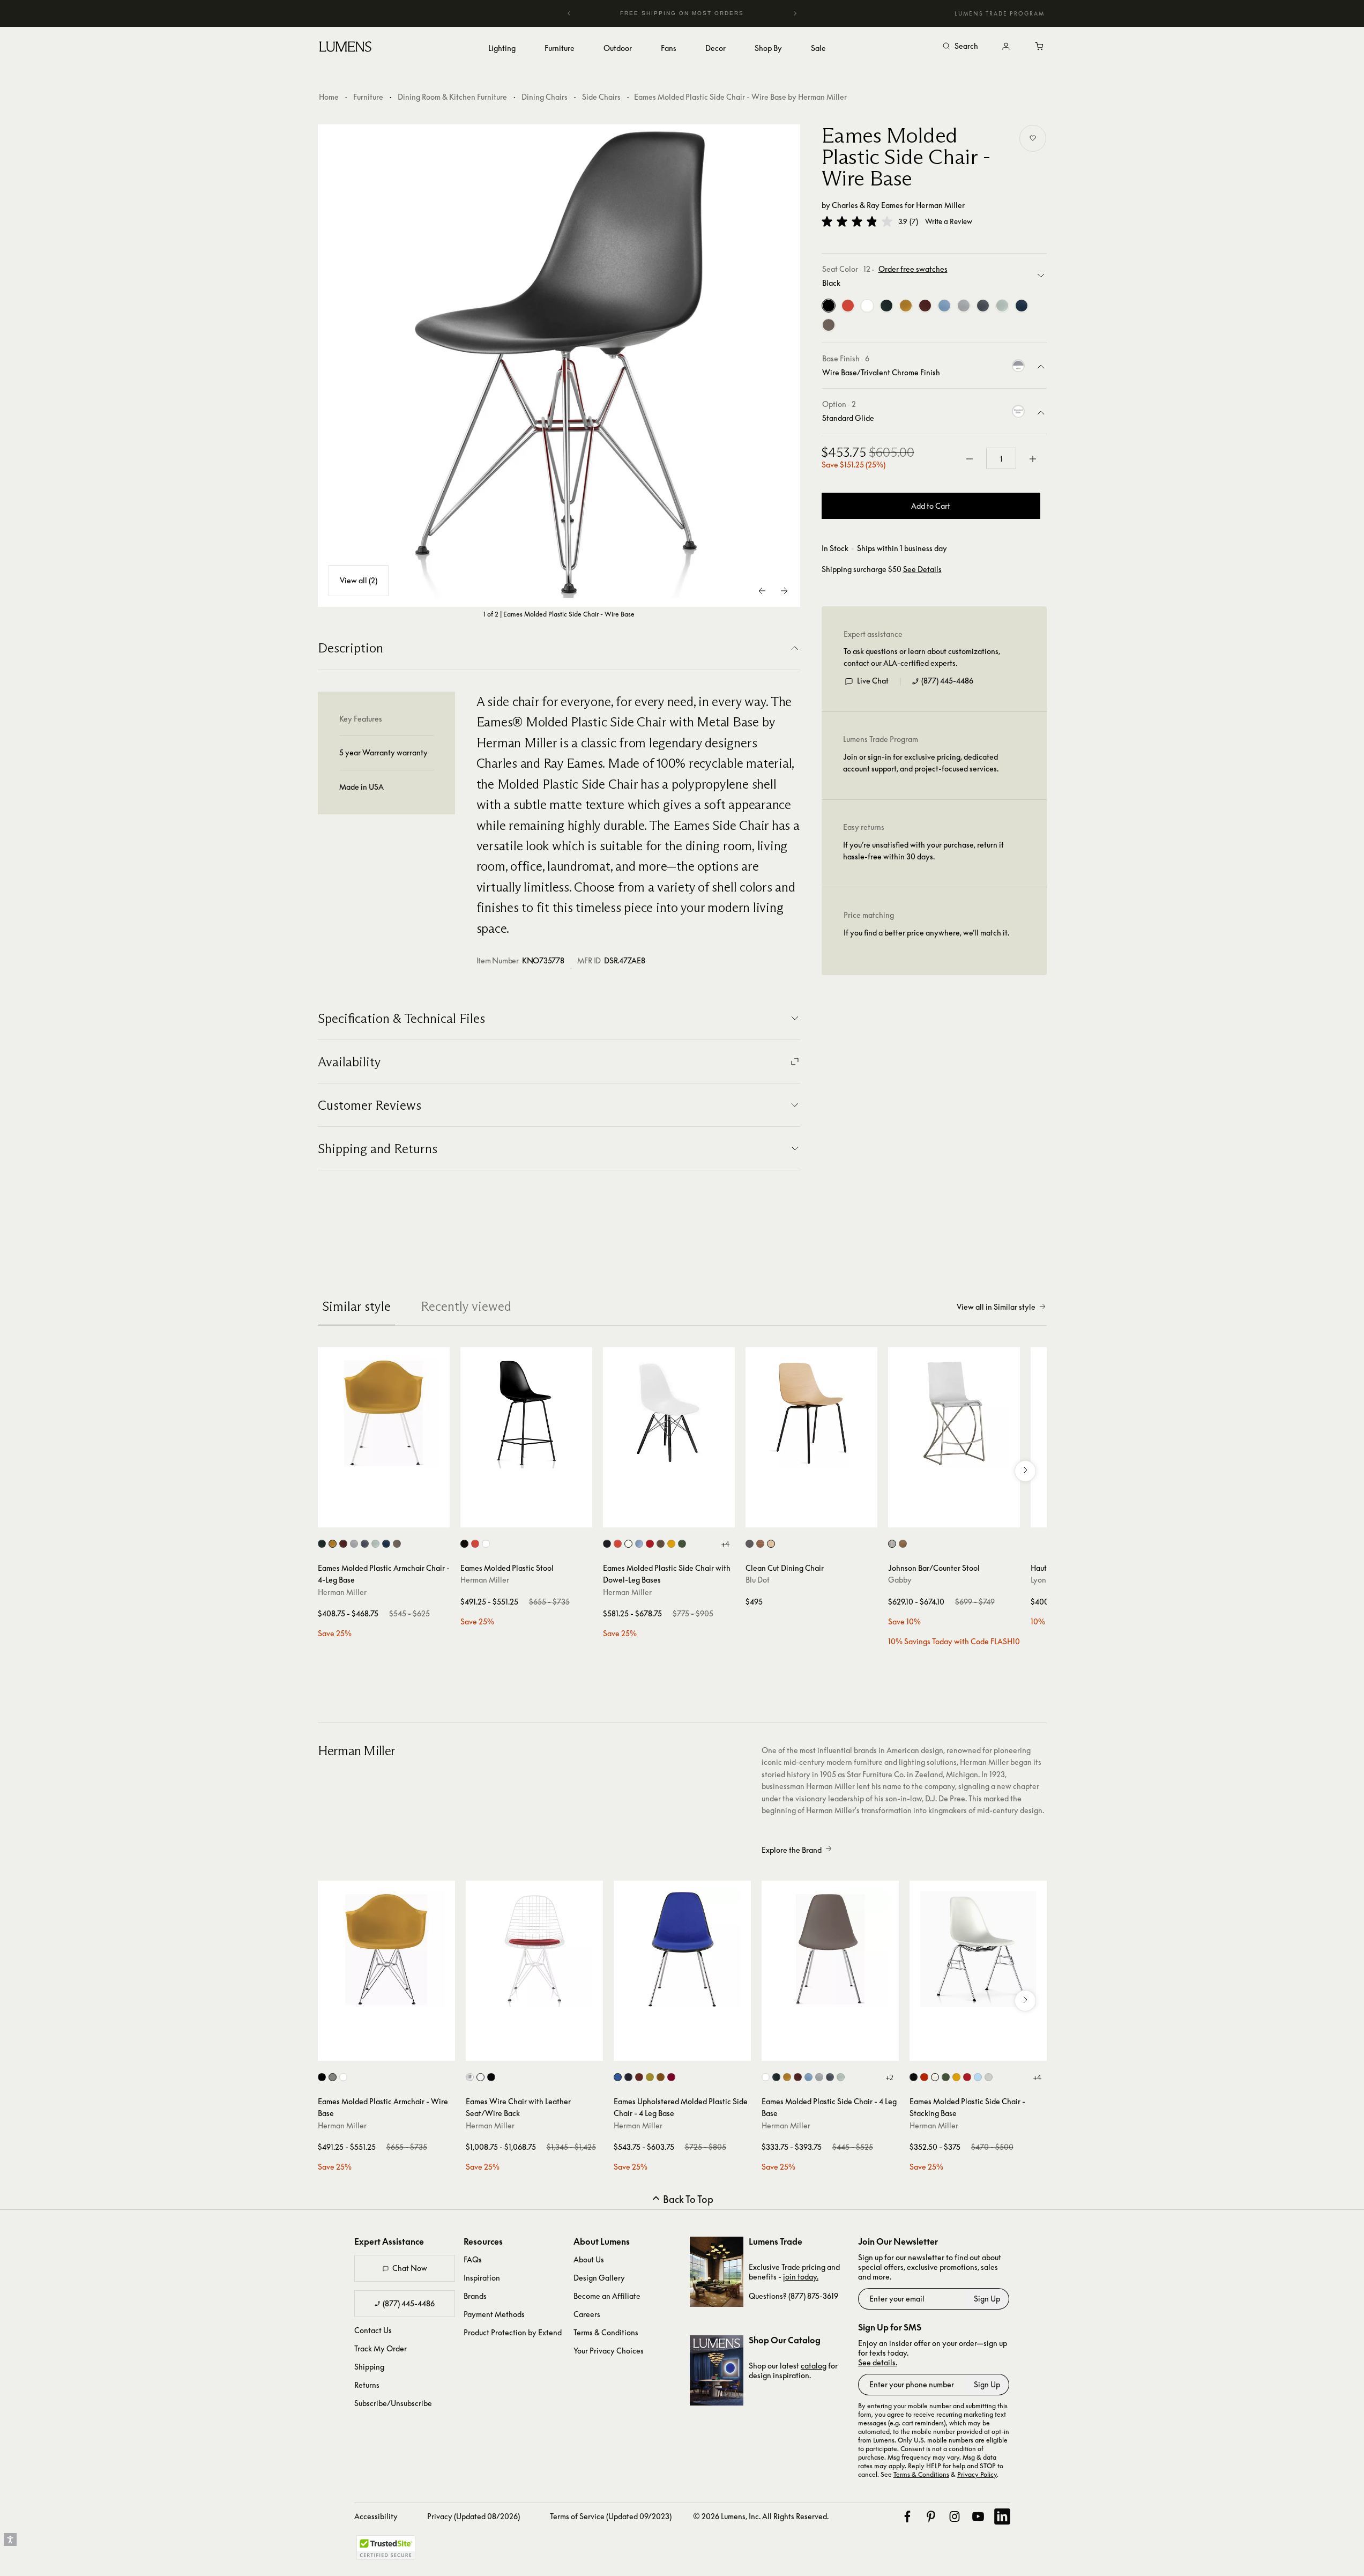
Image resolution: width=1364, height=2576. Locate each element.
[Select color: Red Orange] (475, 1544)
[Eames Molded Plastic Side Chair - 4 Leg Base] (830, 1949)
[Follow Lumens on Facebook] (907, 2516)
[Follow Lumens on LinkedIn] (1002, 2516)
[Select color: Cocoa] (397, 1544)
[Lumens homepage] (345, 48)
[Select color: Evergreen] (322, 1544)
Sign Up (987, 2299)
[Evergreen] (886, 306)
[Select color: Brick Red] (343, 1544)
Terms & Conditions (606, 2332)
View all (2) (359, 580)
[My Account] (1006, 47)
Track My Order (381, 2348)
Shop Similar (392, 1517)
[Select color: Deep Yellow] (333, 1544)
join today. (801, 2277)
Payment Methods (494, 2314)
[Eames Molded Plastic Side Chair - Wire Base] (559, 366)
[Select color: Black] (464, 1544)
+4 (725, 1544)
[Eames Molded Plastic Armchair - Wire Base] (386, 1949)
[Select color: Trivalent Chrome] (333, 2077)
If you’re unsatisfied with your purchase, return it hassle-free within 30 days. (923, 851)
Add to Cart (931, 506)
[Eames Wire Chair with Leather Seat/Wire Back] (534, 1949)
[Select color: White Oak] (771, 1544)
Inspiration (482, 2278)
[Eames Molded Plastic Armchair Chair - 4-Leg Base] (384, 1413)
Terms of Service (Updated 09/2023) (611, 2516)
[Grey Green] (1002, 306)
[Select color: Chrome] (470, 2077)
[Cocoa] (829, 325)
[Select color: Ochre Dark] (661, 2077)
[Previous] (569, 13)
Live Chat (873, 681)
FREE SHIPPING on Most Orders (682, 13)
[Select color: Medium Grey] (365, 1544)
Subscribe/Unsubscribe (393, 2403)
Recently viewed (466, 1306)
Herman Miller (940, 205)
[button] (857, 221)
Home (329, 97)
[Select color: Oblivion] (750, 1544)
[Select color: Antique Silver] (892, 1544)
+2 (889, 2077)
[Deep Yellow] (906, 306)
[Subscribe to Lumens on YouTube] (978, 2516)
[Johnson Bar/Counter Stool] (954, 1413)
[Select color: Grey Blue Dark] (628, 2077)
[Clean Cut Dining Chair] (811, 1413)
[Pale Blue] (944, 306)
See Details (922, 569)
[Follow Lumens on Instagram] (955, 2516)
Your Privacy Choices (609, 2351)
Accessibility (376, 2516)
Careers (587, 2314)
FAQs (473, 2259)
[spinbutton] (1001, 459)
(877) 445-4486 (947, 681)
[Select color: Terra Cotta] (639, 2077)
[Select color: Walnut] (760, 1544)
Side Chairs (601, 97)
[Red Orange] (848, 306)
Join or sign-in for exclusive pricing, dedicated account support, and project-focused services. (921, 763)
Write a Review (949, 222)
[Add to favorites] (1033, 138)
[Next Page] (784, 591)
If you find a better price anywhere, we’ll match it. (926, 933)
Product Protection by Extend (513, 2332)
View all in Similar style (996, 1307)
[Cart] (1040, 47)
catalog (814, 2366)
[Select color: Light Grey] (354, 1544)
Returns (367, 2385)
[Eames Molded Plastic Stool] (526, 1413)
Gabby (900, 1580)
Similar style (356, 1306)
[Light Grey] (964, 306)
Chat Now (410, 2268)
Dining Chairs (545, 97)
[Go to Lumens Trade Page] (717, 2272)
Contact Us (373, 2330)
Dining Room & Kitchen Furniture (452, 97)
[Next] (795, 13)
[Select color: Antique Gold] (903, 1544)
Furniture (368, 97)
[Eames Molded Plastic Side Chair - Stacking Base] (978, 1949)
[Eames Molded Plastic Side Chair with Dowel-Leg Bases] (669, 1413)
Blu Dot (758, 1580)
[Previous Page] (763, 591)
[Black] (829, 306)
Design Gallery (599, 2278)
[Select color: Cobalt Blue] (618, 2077)
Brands (475, 2296)
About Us (589, 2259)
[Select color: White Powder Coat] (343, 2077)
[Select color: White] (486, 1544)
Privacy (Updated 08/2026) (474, 2516)
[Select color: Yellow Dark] (650, 2077)
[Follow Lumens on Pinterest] (931, 2516)
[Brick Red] (925, 306)
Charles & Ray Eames (867, 205)
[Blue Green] (1022, 306)
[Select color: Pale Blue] (808, 2077)
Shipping (369, 2367)
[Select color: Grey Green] (375, 1544)
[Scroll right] (1025, 1471)
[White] (867, 306)
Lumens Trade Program (1000, 13)
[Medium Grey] (983, 306)
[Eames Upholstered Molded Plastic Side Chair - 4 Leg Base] (682, 1949)
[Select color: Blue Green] (386, 1544)
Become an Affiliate (607, 2296)
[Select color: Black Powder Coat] (322, 2077)
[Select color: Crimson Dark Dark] (671, 2077)
